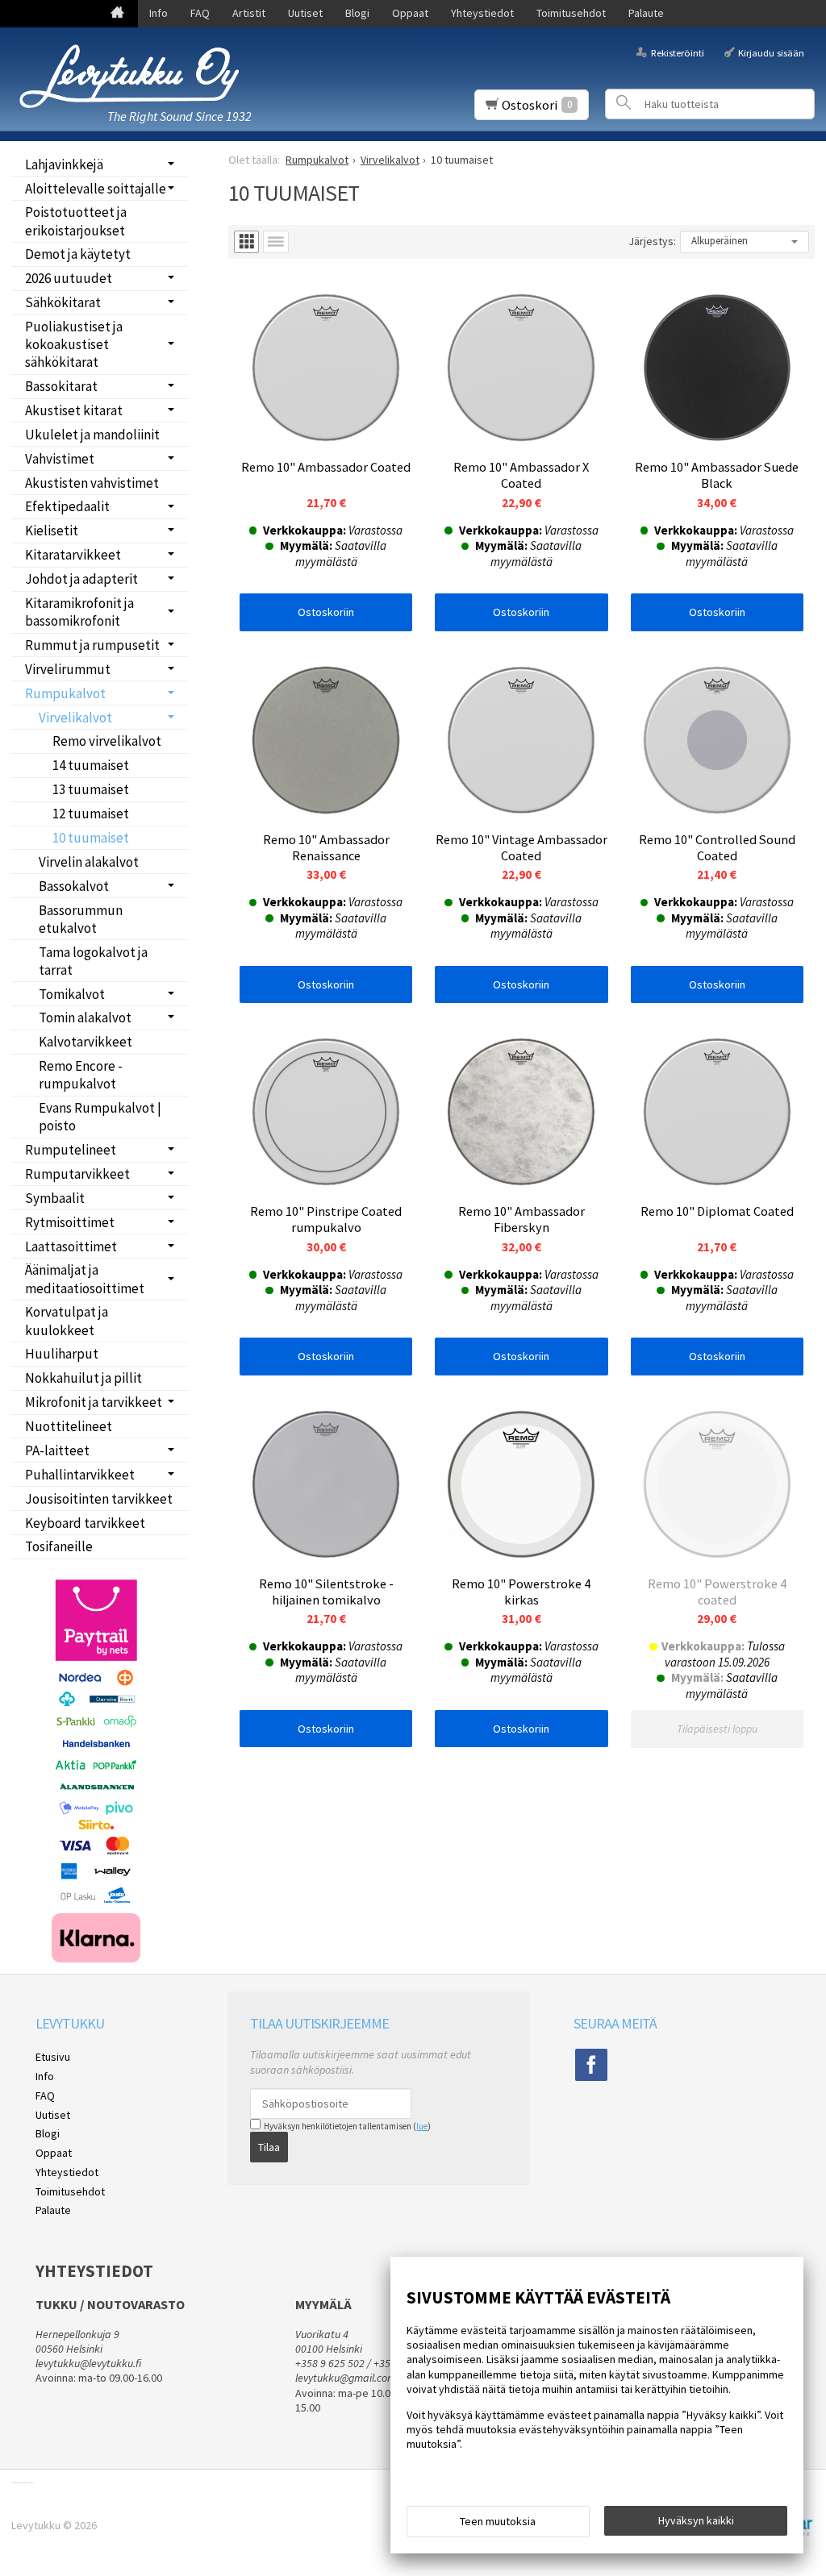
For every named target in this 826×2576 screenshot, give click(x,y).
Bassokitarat (61, 386)
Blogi (357, 13)
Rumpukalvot (65, 693)
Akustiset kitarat (74, 410)
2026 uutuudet (69, 278)
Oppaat (410, 13)
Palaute (646, 13)
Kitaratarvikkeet (73, 555)
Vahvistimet (60, 459)
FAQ (200, 13)
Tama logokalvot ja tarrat (93, 961)
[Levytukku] (129, 76)
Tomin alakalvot (85, 1017)
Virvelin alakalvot (89, 862)
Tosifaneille (59, 1546)
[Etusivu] (117, 14)
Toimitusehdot (571, 13)
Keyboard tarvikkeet (85, 1523)
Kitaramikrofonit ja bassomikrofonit (79, 612)
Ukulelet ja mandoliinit (92, 435)
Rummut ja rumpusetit (92, 645)
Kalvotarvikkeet (86, 1042)
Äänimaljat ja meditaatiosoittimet (85, 1279)
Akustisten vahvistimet (92, 483)
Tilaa (269, 2147)
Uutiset (305, 13)
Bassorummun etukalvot (81, 919)
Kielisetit (52, 531)
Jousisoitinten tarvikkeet (99, 1499)
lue (422, 2126)
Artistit (249, 13)
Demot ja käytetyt (78, 254)
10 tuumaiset (91, 838)
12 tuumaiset (91, 814)
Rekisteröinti (677, 52)
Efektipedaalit (67, 506)
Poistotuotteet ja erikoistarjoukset (76, 221)
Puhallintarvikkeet (80, 1475)
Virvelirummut (68, 669)
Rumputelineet (71, 1150)
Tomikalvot (72, 994)
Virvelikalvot (75, 718)
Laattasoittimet (71, 1246)
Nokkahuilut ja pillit (83, 1378)
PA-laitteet (57, 1450)
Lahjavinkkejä (64, 164)
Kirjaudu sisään (771, 52)
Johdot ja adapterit (81, 579)
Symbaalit (55, 1198)
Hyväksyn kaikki (696, 2520)
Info (159, 13)
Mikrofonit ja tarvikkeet (94, 1402)
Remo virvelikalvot (107, 741)
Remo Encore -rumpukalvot (81, 1075)
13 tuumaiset (91, 789)
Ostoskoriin (326, 612)
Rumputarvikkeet (77, 1174)
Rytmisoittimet (70, 1222)
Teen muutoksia (498, 2521)
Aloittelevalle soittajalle (96, 189)
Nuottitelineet (69, 1426)
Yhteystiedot (482, 13)
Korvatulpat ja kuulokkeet (67, 1321)
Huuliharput (62, 1354)
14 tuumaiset (91, 765)
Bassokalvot (74, 886)
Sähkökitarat (63, 302)
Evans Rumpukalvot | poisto (100, 1117)
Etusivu (53, 2057)
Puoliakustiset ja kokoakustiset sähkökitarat (74, 344)
